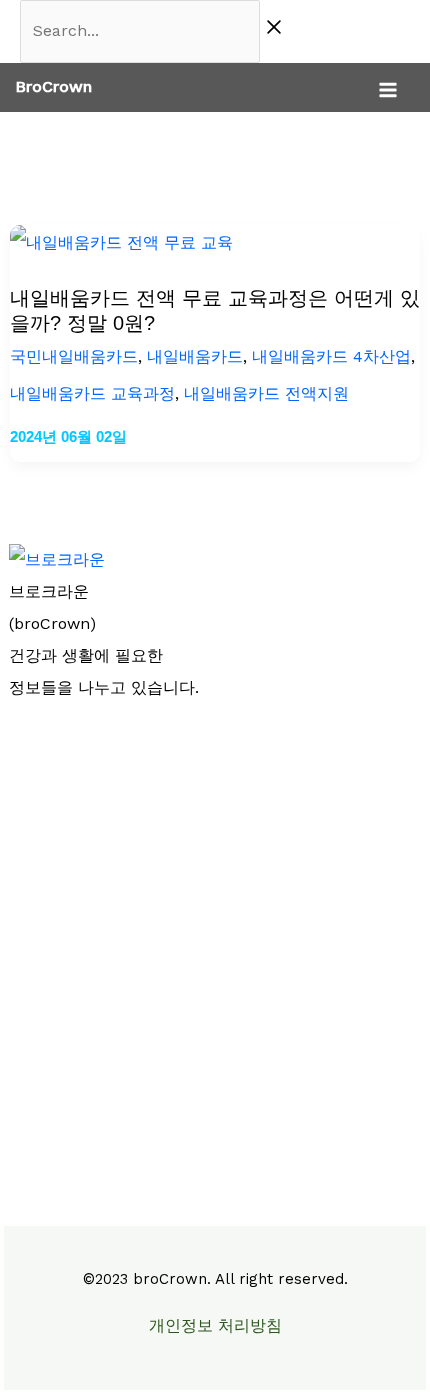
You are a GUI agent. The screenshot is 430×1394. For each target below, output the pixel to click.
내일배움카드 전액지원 (266, 393)
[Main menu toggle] (388, 90)
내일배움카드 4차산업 (331, 356)
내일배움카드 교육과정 (92, 393)
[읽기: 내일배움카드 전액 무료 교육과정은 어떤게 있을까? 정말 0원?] (121, 242)
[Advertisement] (215, 943)
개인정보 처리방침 (215, 1325)
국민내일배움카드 (74, 356)
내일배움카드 (195, 356)
